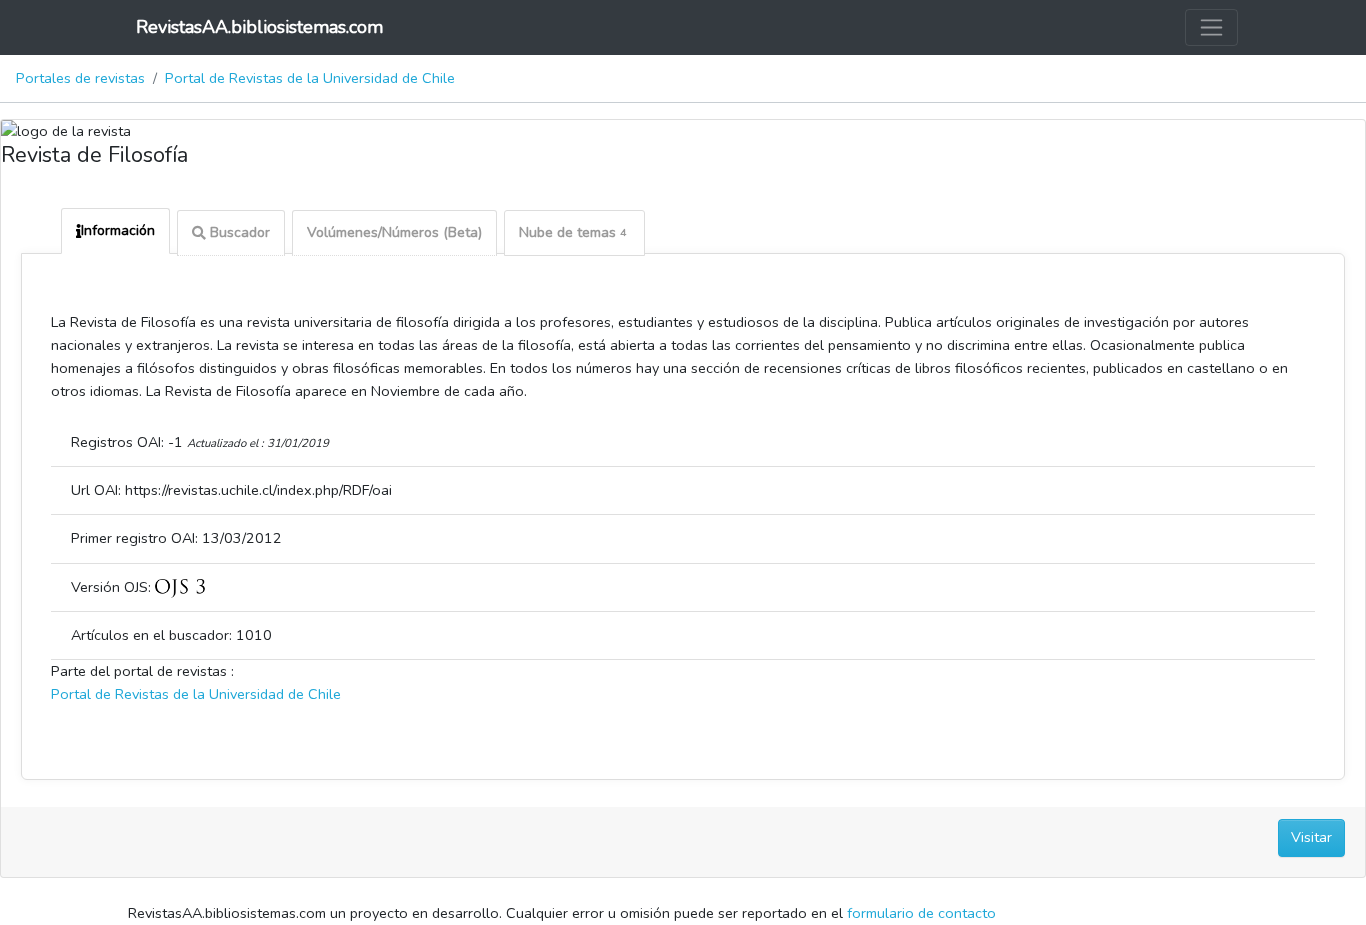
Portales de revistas (80, 78)
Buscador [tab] (238, 232)
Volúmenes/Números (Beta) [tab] (394, 232)
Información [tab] (118, 230)
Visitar (1311, 837)
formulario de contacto (921, 913)
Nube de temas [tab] (572, 232)
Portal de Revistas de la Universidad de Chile (310, 78)
